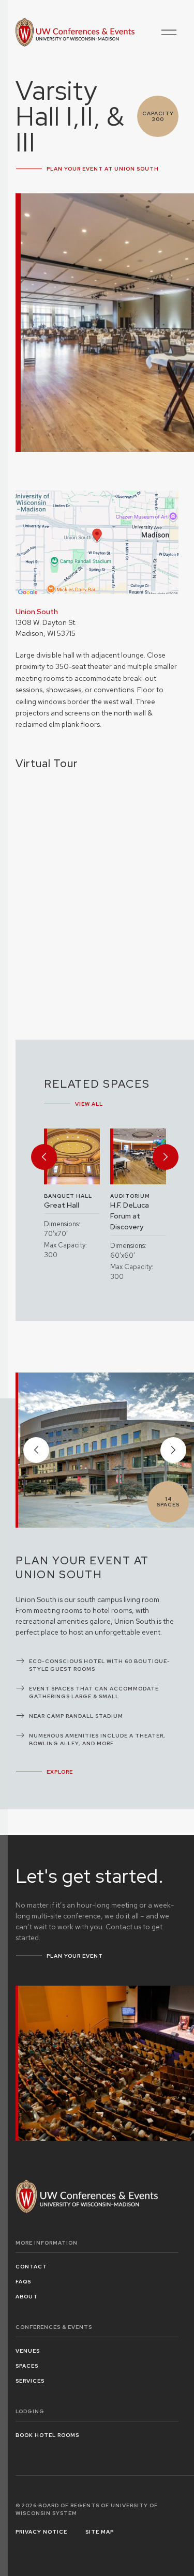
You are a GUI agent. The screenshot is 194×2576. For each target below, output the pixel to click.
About (27, 2297)
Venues (28, 2351)
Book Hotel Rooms (47, 2435)
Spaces (27, 2366)
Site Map (100, 2532)
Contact (31, 2267)
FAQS (23, 2282)
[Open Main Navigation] (169, 32)
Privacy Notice (41, 2532)
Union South (37, 612)
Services (30, 2381)
